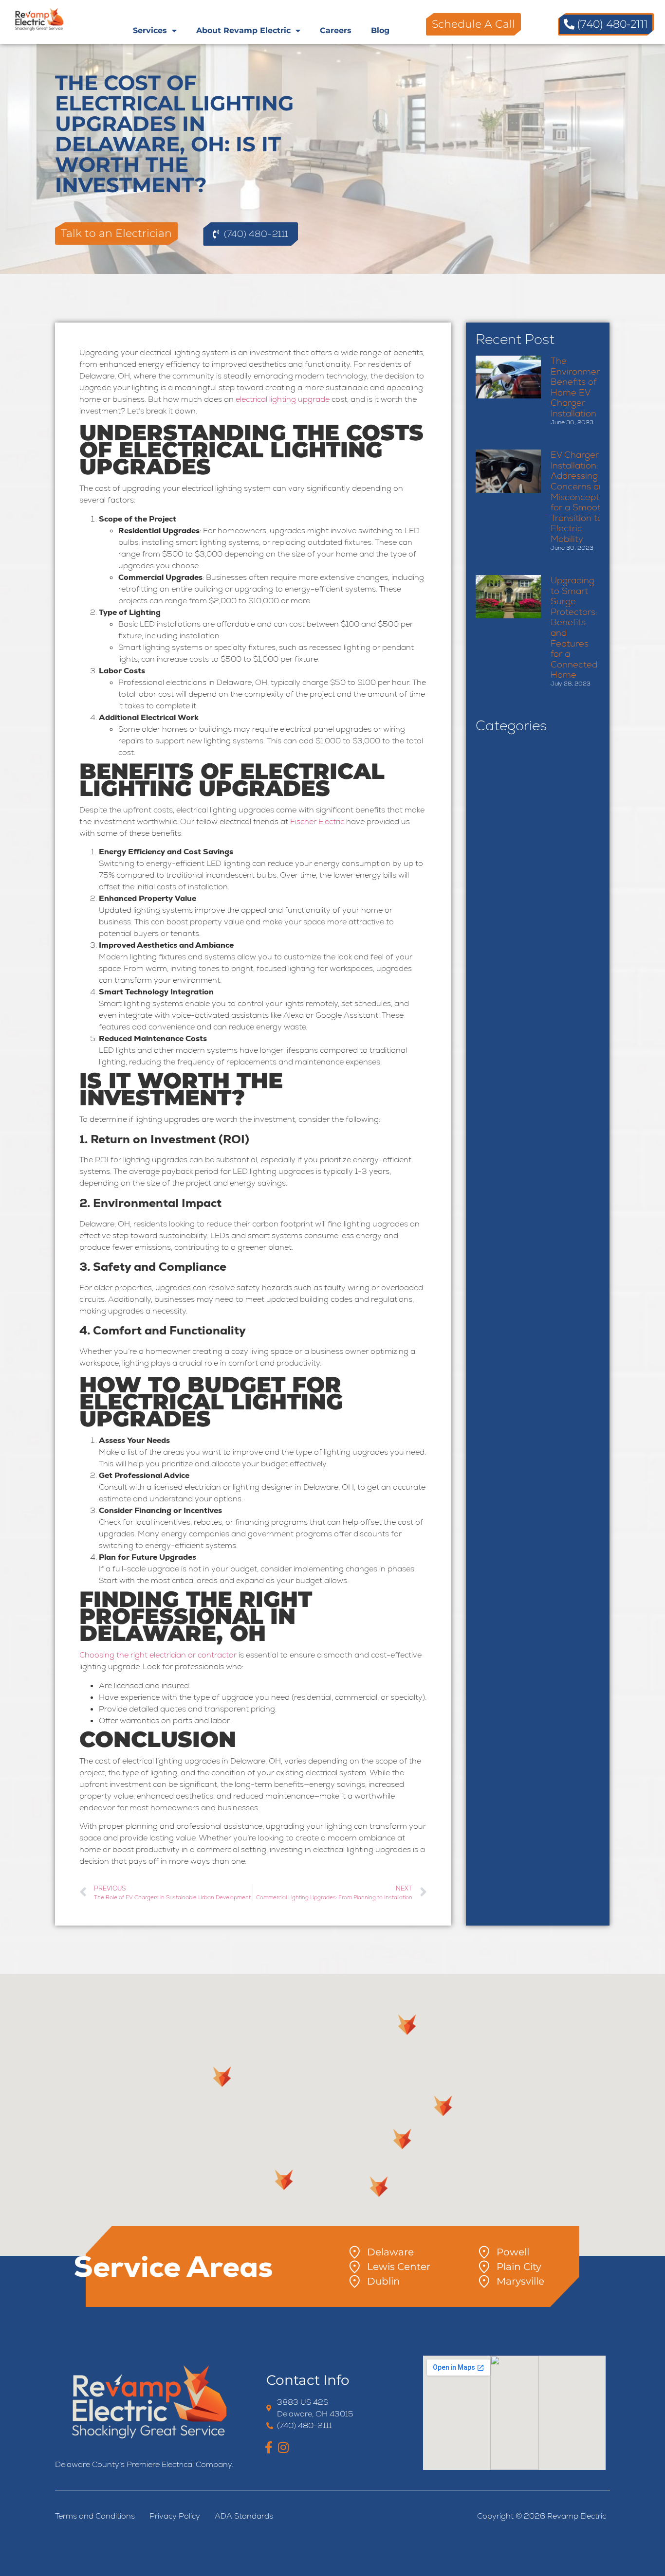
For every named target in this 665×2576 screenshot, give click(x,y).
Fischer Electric (317, 821)
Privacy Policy (175, 2516)
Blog (380, 30)
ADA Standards (244, 2516)
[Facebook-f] (269, 2447)
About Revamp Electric (243, 30)
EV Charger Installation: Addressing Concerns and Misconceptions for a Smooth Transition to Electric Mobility (583, 497)
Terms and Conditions (95, 2516)
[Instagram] (284, 2447)
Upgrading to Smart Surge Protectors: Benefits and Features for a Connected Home (574, 627)
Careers (336, 30)
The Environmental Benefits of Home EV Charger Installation (582, 387)
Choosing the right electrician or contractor (158, 1655)
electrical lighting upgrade (283, 399)
